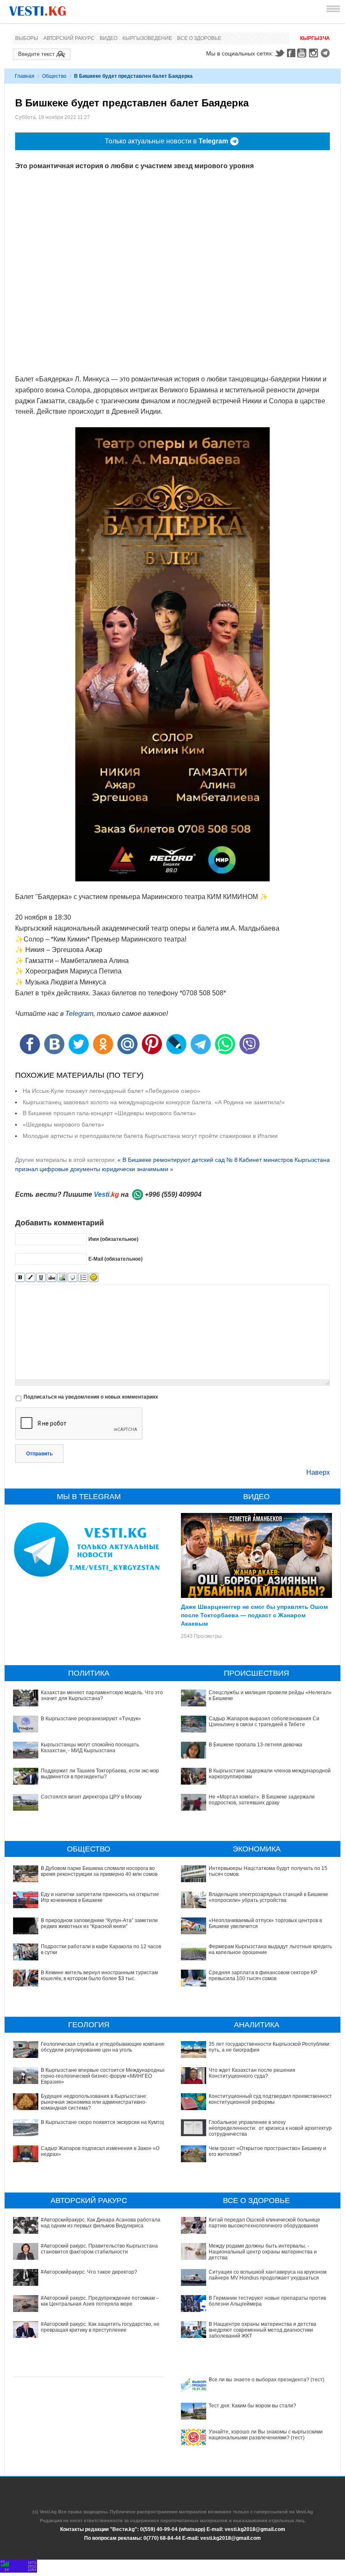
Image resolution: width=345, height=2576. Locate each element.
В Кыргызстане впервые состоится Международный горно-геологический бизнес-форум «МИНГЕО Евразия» (103, 2076)
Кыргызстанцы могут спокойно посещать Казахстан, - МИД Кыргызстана (90, 1748)
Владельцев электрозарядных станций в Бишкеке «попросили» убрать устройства (268, 1897)
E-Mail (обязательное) (115, 1259)
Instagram (315, 53)
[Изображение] (62, 1278)
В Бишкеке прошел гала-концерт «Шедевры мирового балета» (109, 1113)
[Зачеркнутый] (52, 1278)
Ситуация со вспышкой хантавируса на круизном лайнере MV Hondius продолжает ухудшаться (268, 2275)
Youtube (303, 53)
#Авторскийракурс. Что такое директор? (89, 2272)
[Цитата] (73, 1278)
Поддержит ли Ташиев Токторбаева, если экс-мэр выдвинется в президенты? (100, 1774)
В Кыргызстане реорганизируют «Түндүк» (91, 1719)
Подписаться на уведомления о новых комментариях (91, 1397)
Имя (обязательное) (113, 1239)
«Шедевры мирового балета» (64, 1124)
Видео (109, 38)
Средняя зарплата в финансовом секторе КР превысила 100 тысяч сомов (263, 1976)
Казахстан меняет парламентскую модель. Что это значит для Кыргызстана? (102, 1695)
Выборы (27, 38)
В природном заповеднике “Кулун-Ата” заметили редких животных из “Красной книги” (99, 1923)
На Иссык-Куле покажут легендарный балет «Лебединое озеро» (111, 1091)
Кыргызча (315, 38)
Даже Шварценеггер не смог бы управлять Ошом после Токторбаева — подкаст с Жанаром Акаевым (254, 1615)
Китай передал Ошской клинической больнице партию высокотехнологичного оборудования (264, 2223)
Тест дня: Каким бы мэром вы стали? (252, 2406)
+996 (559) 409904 (173, 1194)
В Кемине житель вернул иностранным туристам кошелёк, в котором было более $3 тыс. (99, 1976)
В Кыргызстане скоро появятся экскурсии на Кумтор (103, 2122)
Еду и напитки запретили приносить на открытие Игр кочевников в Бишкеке (100, 1897)
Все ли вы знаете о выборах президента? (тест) (267, 2380)
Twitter (279, 53)
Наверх (318, 1472)
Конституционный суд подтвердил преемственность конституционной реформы (272, 2099)
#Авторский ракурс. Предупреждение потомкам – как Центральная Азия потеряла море (100, 2301)
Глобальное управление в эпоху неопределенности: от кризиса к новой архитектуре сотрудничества (272, 2128)
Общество (54, 76)
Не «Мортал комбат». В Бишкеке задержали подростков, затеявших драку (262, 1800)
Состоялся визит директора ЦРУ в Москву (91, 1797)
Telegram (326, 53)
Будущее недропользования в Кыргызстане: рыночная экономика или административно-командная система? (94, 2102)
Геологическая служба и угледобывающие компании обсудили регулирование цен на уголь (103, 2047)
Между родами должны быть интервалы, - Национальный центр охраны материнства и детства (263, 2252)
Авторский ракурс (69, 38)
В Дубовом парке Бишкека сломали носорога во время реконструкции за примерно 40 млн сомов (99, 1871)
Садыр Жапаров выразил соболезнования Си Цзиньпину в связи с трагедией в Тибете (264, 1722)
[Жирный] (20, 1278)
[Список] (83, 1278)
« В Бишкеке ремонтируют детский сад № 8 (178, 1160)
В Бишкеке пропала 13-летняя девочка (255, 1745)
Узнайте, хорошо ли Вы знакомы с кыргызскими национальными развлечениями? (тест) (266, 2435)
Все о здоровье (199, 38)
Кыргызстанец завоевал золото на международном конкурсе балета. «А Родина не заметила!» (154, 1102)
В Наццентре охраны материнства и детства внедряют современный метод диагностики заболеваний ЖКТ (263, 2330)
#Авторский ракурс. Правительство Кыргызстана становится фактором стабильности (99, 2249)
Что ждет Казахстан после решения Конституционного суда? (252, 2073)
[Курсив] (31, 1278)
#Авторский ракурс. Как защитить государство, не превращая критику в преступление (100, 2327)
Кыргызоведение (147, 38)
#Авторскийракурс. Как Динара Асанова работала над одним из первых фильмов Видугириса (101, 2223)
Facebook (291, 53)
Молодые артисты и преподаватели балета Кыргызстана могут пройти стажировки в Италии (150, 1136)
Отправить (39, 1454)
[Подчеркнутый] (41, 1278)
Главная (25, 76)
